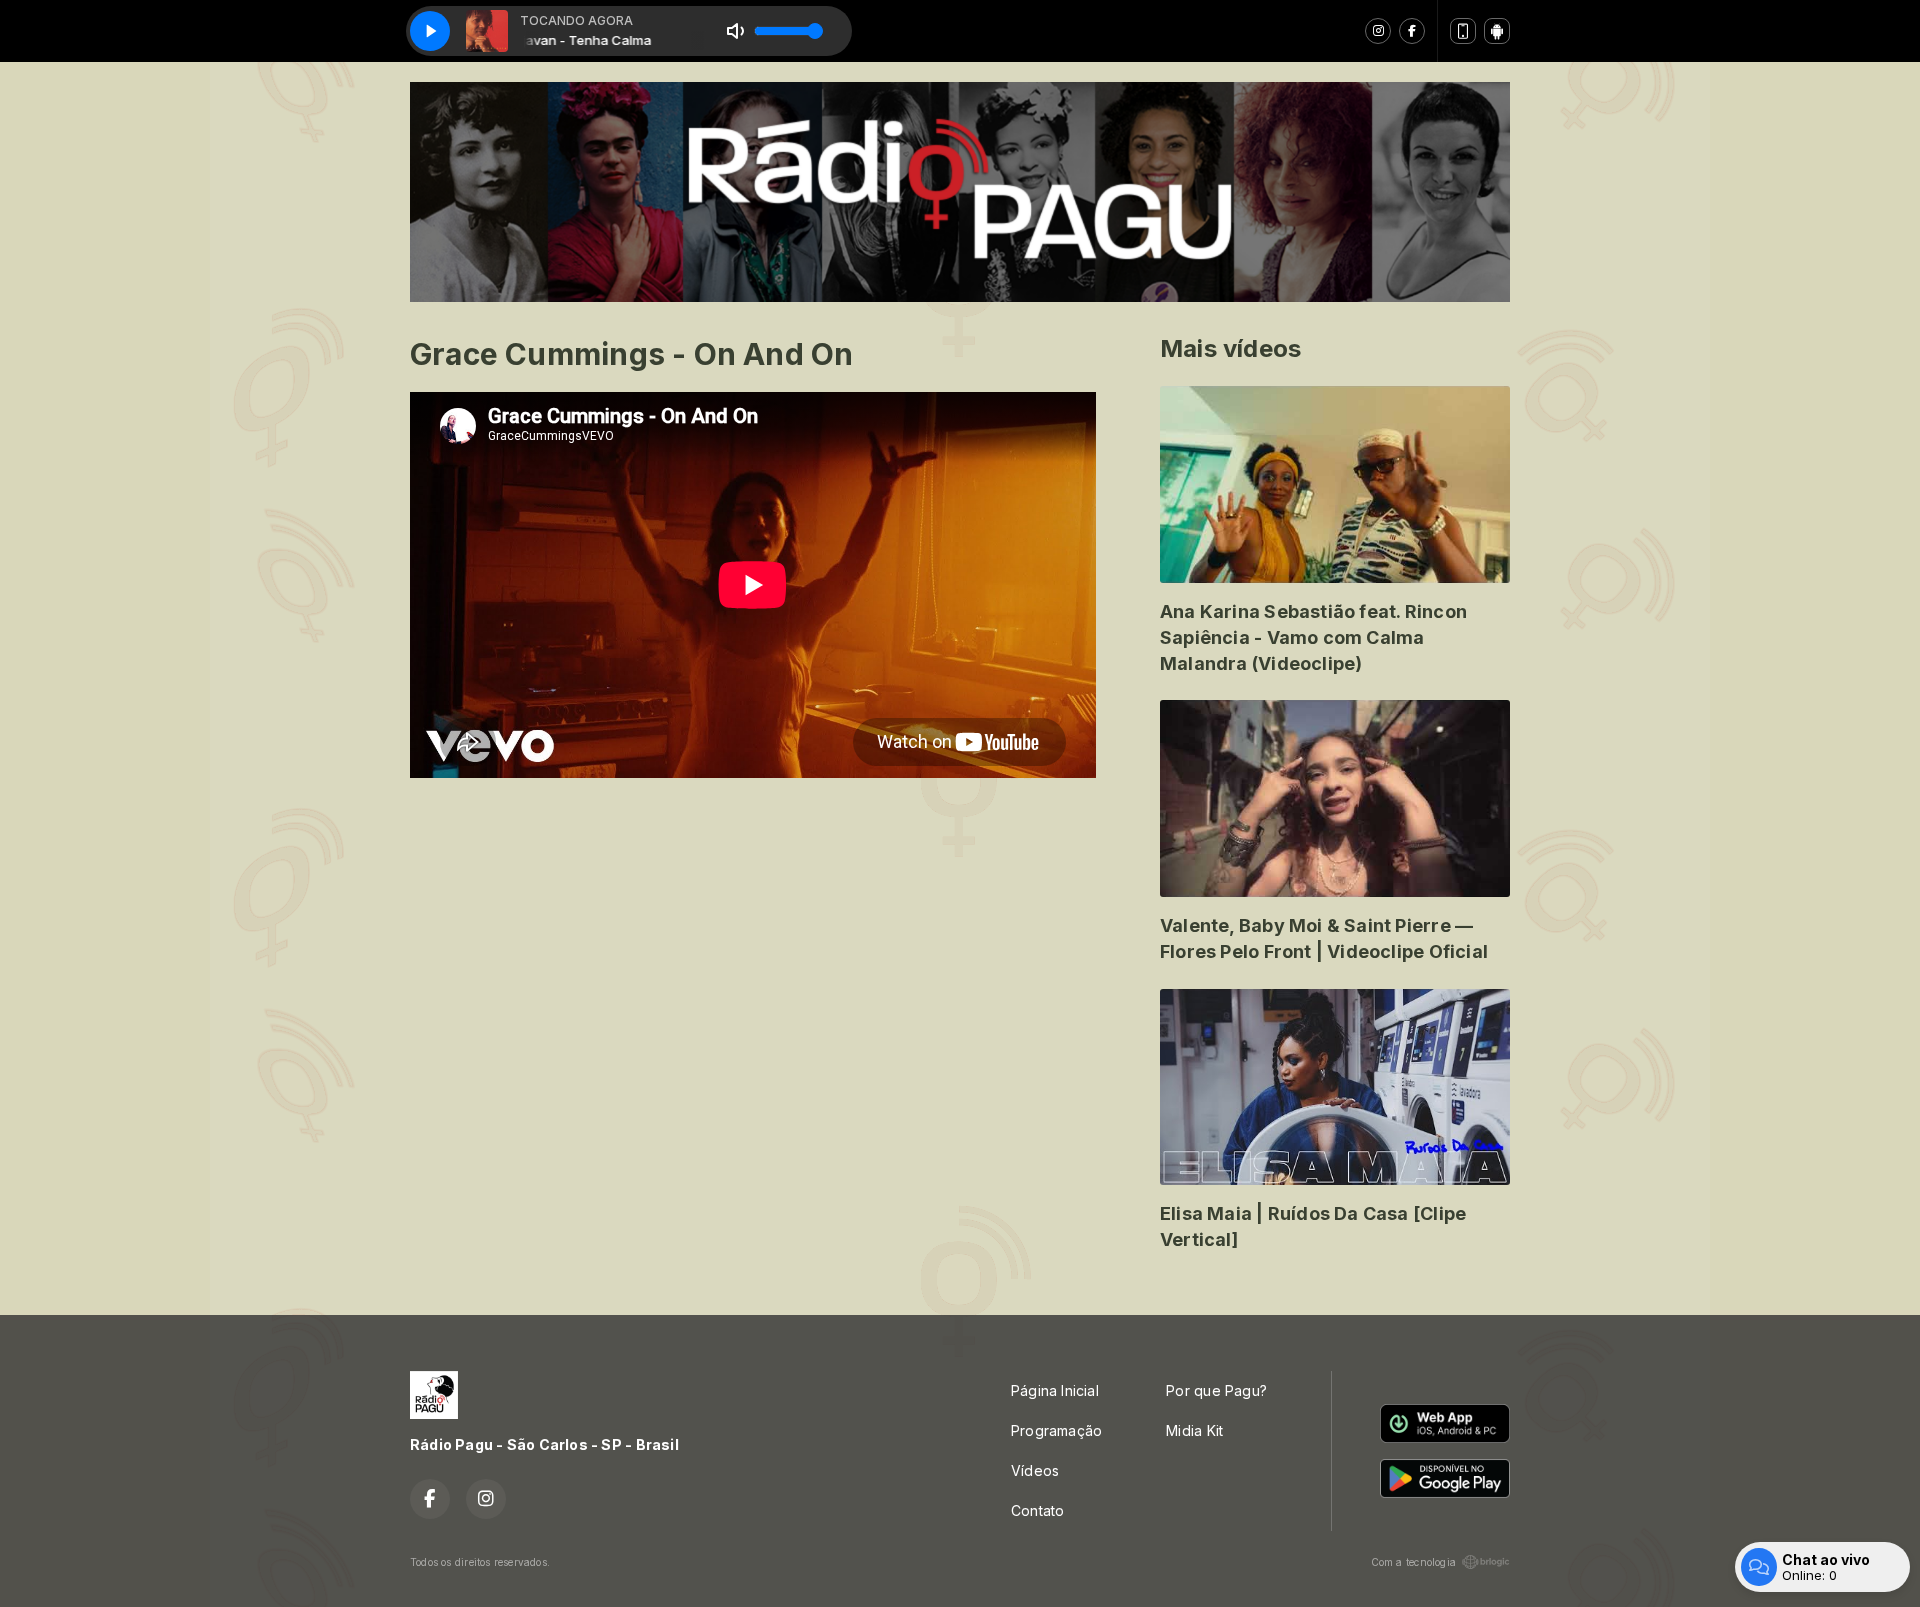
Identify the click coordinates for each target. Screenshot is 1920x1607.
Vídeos (1035, 1470)
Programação (1056, 1430)
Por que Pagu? (1216, 1390)
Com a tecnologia (1413, 1562)
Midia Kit (1194, 1430)
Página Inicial (1055, 1390)
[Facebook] (1412, 31)
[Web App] (1463, 31)
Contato (1037, 1510)
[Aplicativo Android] (1497, 31)
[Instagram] (1378, 31)
